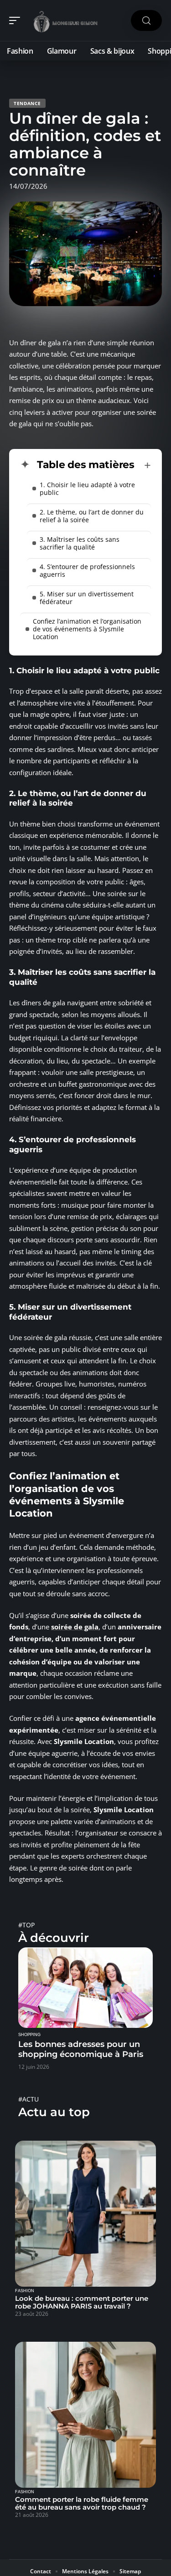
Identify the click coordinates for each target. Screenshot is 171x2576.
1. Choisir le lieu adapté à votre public (87, 489)
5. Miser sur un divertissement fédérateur (87, 598)
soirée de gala (75, 1627)
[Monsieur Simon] (66, 20)
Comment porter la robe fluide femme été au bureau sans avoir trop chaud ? (82, 2503)
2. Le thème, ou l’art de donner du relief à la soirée (92, 516)
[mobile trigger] (17, 20)
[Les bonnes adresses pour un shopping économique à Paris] (85, 1988)
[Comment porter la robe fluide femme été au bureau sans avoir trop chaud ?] (85, 2415)
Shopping (29, 2035)
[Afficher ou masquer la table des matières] (143, 465)
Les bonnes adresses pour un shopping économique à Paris (81, 2049)
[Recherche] (146, 21)
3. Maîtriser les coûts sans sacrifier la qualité (80, 543)
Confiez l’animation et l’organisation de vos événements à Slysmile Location (87, 629)
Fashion (25, 2291)
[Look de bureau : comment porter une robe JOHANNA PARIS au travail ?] (85, 2214)
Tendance (27, 103)
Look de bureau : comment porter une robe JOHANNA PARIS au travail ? (82, 2302)
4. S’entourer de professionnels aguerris (87, 570)
